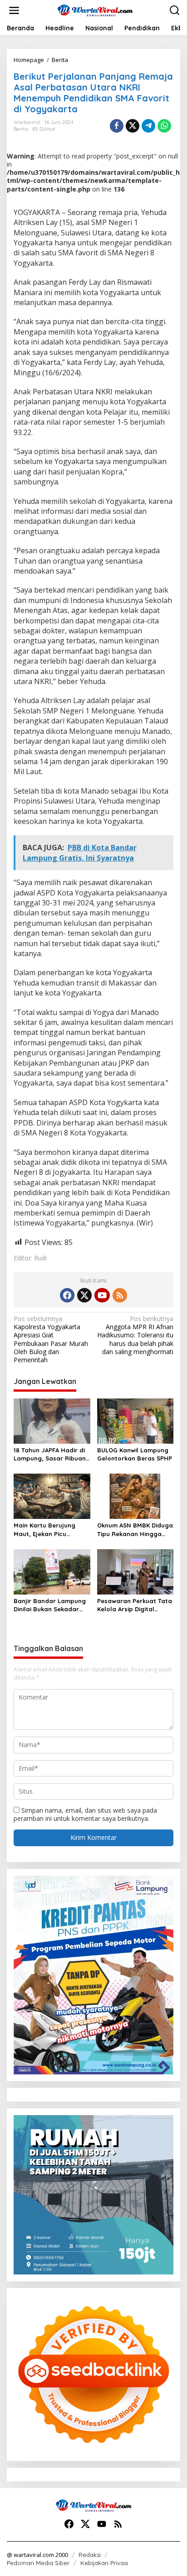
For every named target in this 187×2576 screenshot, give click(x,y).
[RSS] (120, 1295)
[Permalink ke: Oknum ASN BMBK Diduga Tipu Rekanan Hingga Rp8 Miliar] (135, 1496)
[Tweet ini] (133, 126)
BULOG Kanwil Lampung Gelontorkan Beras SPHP (135, 1454)
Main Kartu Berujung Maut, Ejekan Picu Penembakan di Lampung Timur (52, 1530)
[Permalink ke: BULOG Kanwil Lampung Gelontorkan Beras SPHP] (135, 1421)
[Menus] (14, 10)
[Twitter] (84, 1295)
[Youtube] (102, 1295)
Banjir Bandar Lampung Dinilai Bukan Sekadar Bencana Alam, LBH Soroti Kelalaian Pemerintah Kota (50, 1605)
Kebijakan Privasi (104, 2563)
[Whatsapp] (164, 126)
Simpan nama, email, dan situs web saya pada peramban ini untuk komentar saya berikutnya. (85, 1814)
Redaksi (90, 2555)
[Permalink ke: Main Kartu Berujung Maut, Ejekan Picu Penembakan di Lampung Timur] (52, 1496)
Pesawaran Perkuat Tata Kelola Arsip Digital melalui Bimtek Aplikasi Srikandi (135, 1605)
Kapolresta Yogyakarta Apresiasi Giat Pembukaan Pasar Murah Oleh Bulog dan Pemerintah (51, 1339)
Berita (21, 129)
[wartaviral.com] (95, 10)
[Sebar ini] (117, 126)
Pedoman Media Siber (38, 2563)
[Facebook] (67, 1295)
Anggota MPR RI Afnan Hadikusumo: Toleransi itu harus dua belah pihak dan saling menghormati (135, 1335)
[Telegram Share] (148, 126)
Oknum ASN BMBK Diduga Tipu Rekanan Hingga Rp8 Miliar (135, 1530)
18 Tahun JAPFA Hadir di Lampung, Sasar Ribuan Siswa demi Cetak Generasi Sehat (50, 1454)
